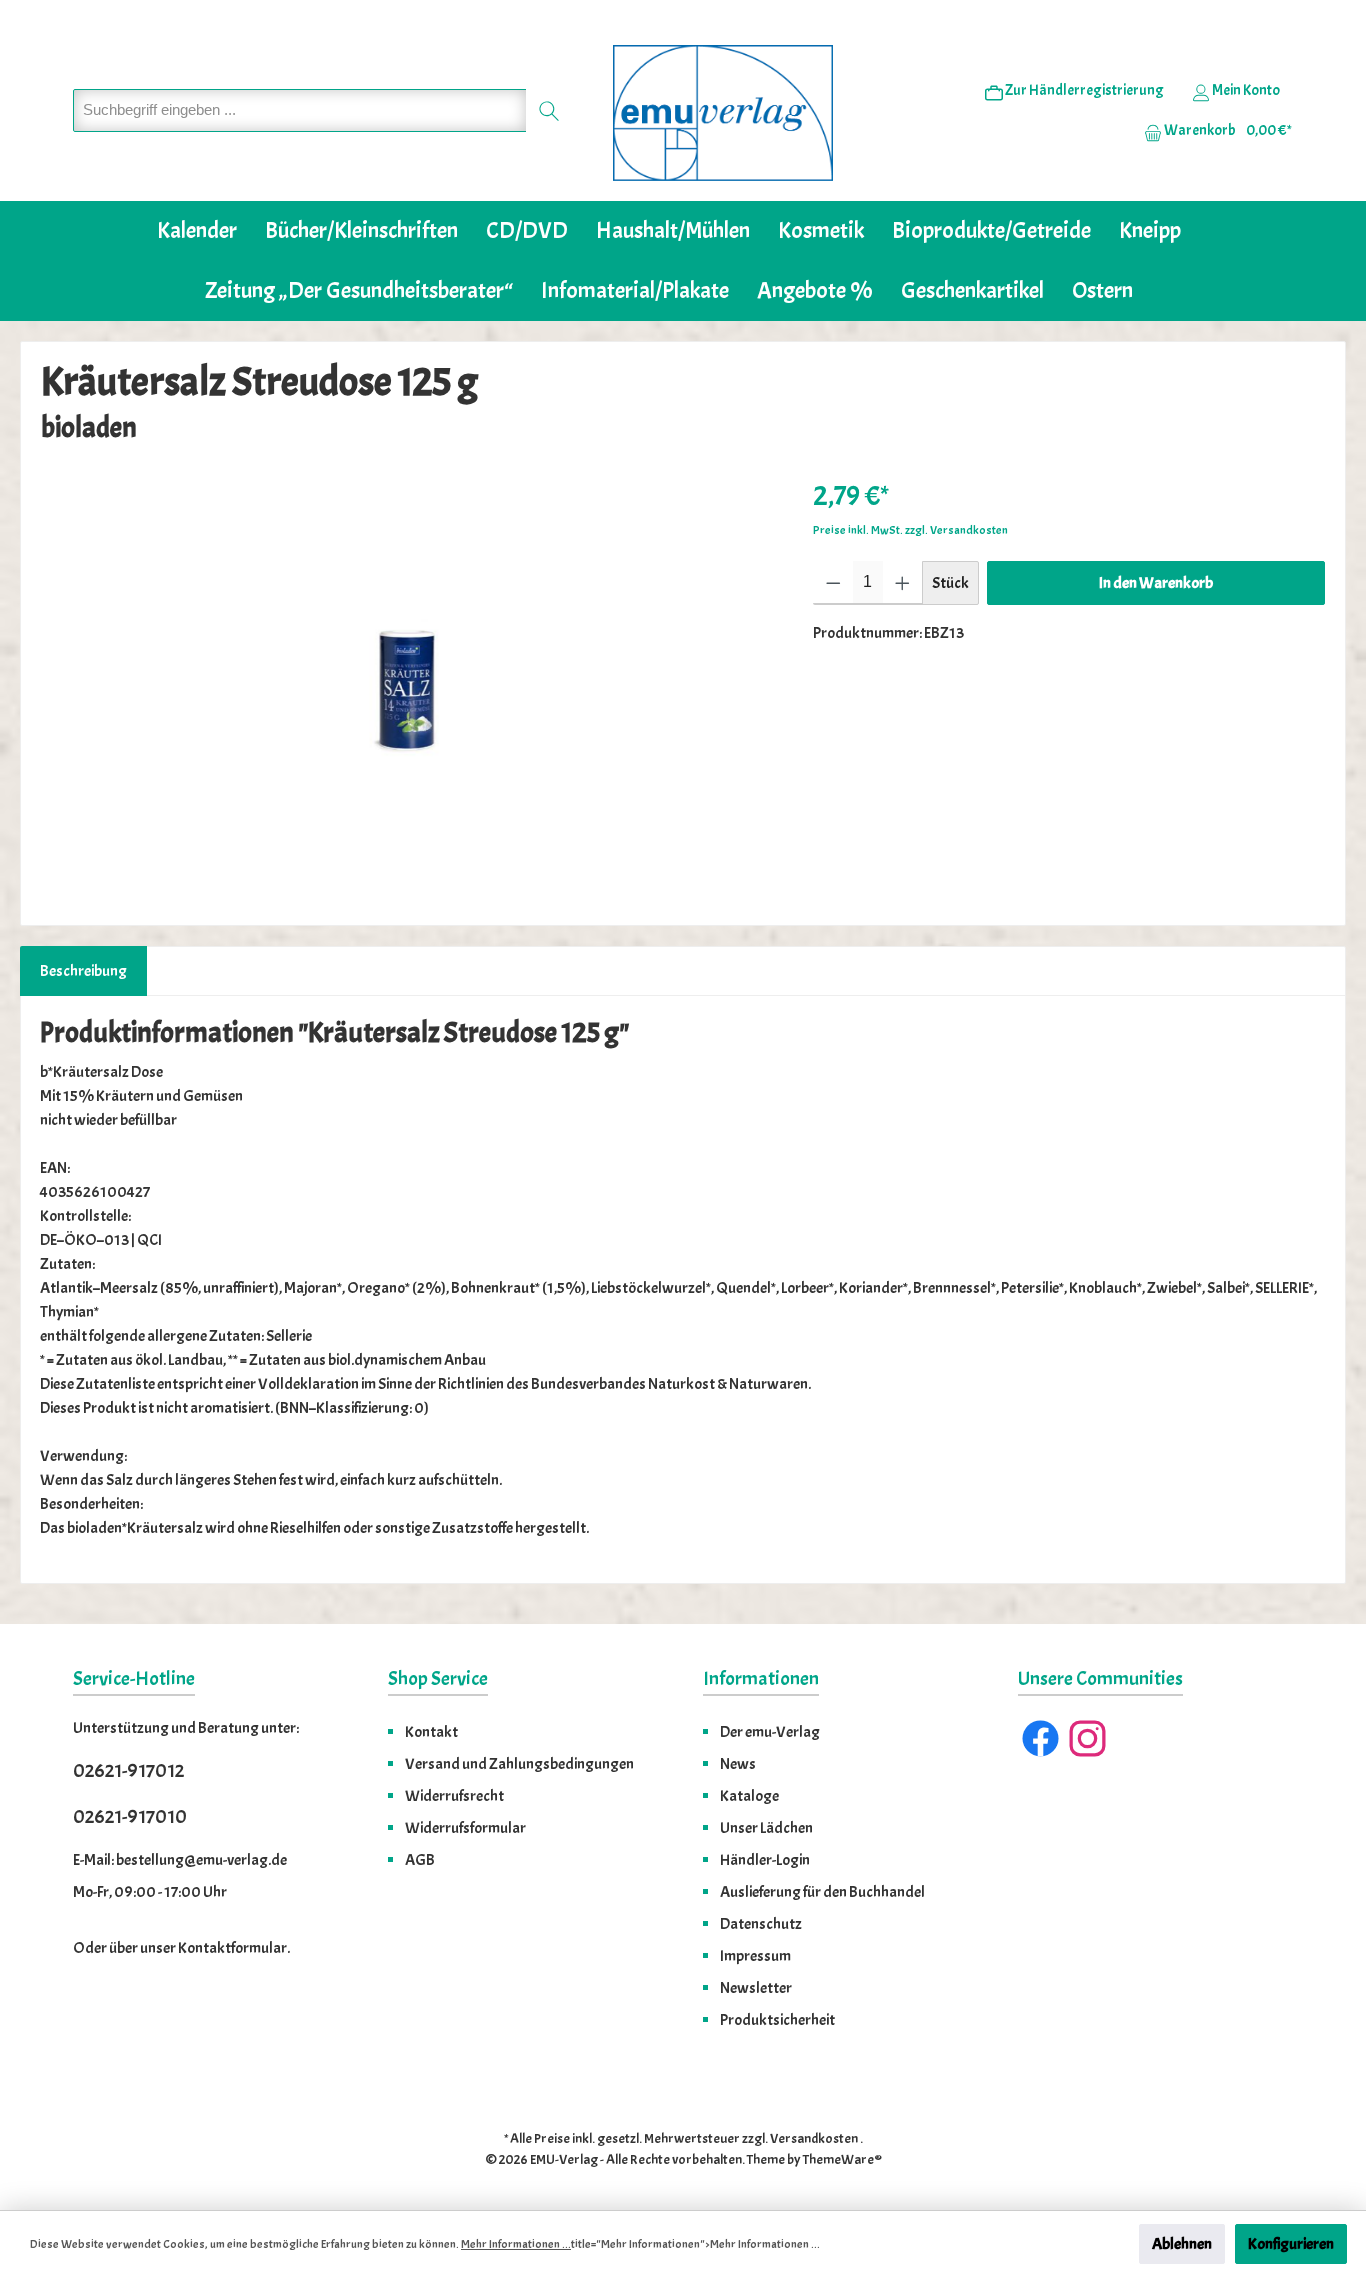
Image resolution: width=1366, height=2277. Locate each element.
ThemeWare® (842, 2159)
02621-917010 (130, 1816)
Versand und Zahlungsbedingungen (519, 1764)
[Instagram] (1087, 1738)
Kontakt (431, 1732)
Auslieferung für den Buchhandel (822, 1892)
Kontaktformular (232, 1948)
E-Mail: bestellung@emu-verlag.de (180, 1860)
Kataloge (749, 1796)
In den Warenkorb (1156, 583)
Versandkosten (814, 2138)
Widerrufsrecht (454, 1796)
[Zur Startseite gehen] (723, 113)
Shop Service (438, 1678)
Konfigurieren (1291, 2244)
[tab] (83, 971)
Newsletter (756, 1988)
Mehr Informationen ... (516, 2244)
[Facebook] (1040, 1738)
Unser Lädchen (766, 1828)
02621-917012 (128, 1770)
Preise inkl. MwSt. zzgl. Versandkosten (910, 530)
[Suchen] (549, 110)
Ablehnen (1182, 2244)
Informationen (761, 1678)
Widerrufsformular (465, 1828)
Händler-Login (765, 1860)
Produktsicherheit (777, 2020)
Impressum (755, 1956)
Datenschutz (761, 1924)
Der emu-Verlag (770, 1732)
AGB (420, 1860)
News (738, 1764)
